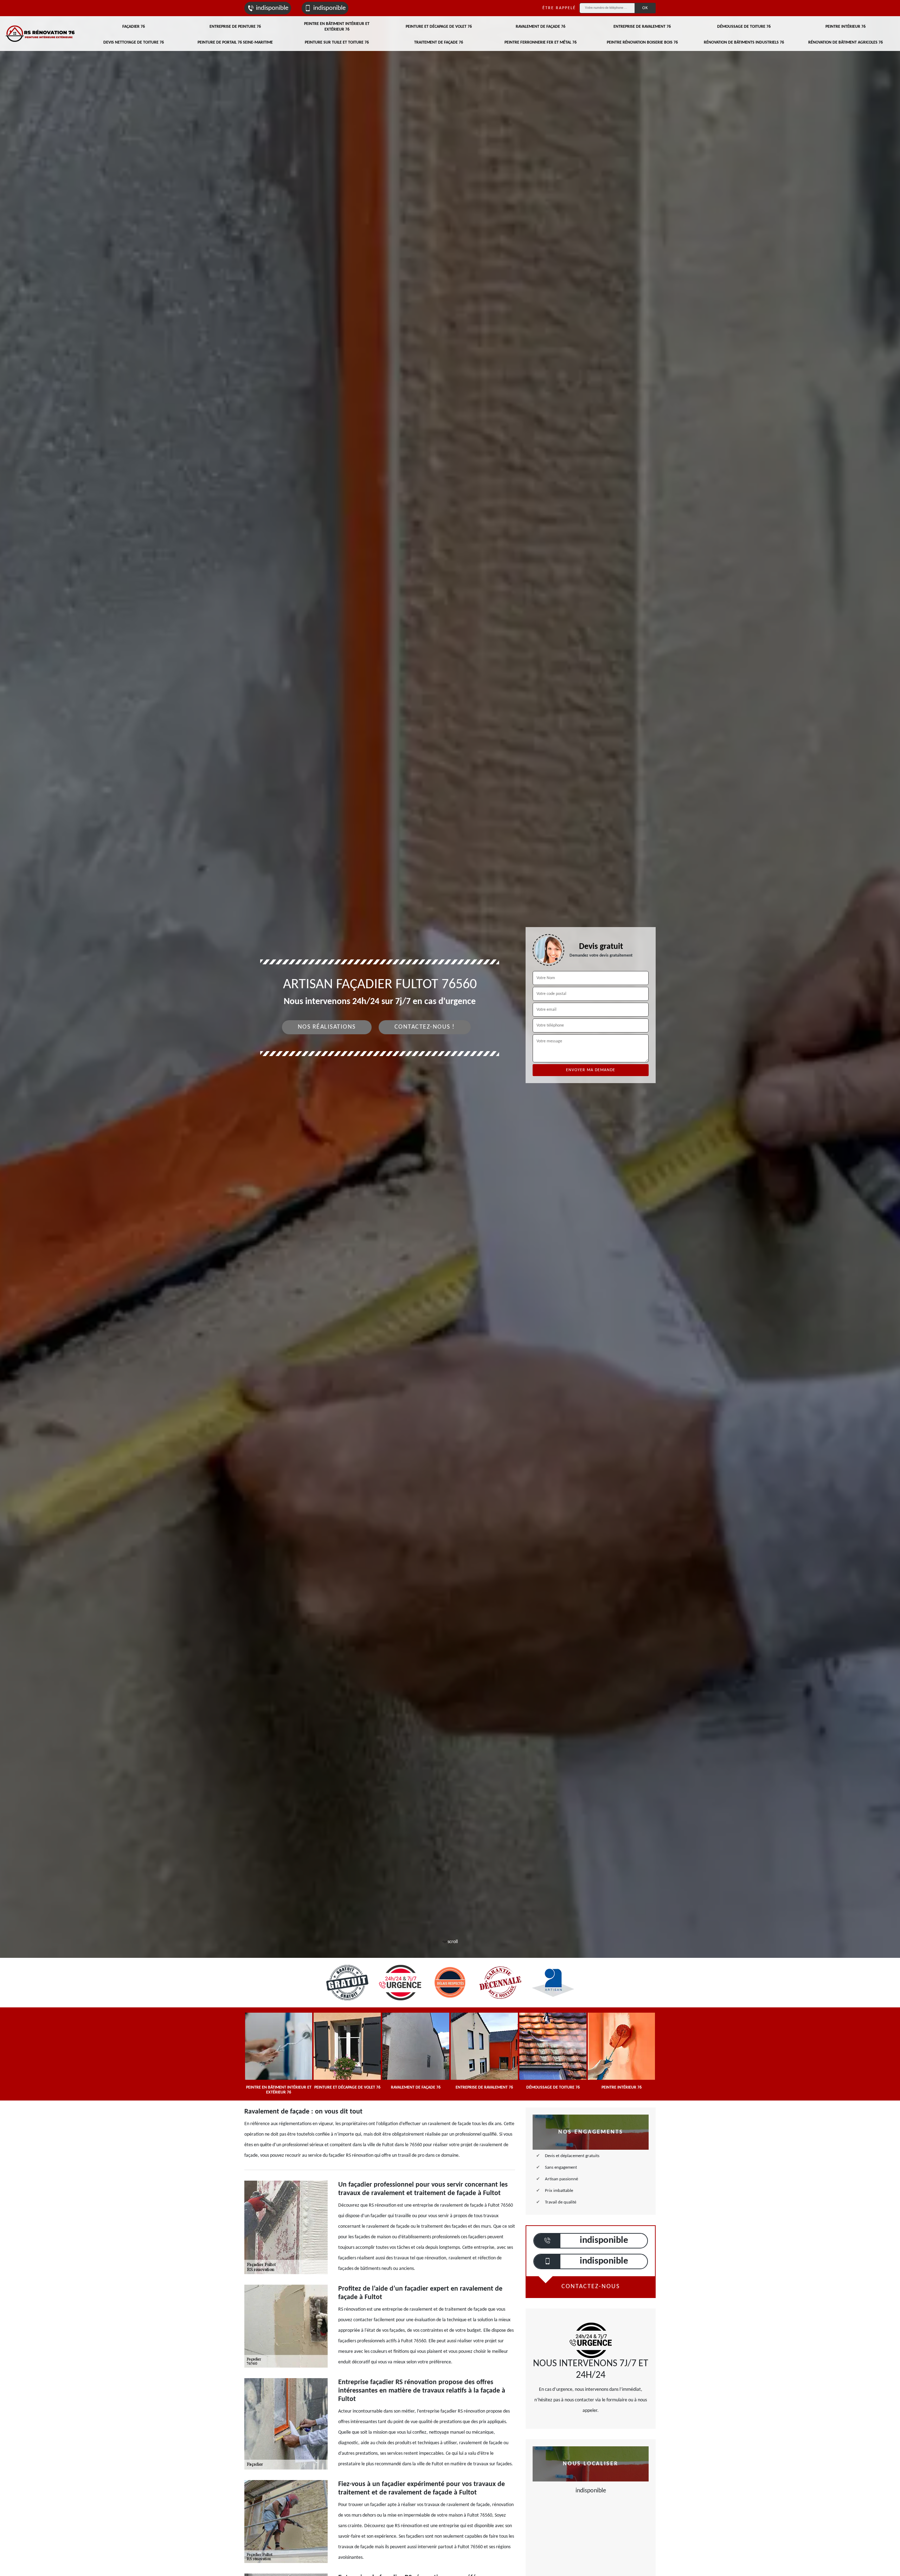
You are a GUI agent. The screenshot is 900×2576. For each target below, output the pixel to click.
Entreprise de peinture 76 (235, 27)
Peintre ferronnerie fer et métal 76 (541, 43)
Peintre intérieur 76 (846, 27)
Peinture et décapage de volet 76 (439, 27)
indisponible (272, 8)
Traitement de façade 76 (439, 43)
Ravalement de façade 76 (541, 27)
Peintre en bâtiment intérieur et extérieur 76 (337, 27)
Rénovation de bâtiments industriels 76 (744, 43)
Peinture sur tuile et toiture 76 (337, 43)
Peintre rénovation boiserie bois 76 (642, 43)
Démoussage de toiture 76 (744, 27)
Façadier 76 (134, 27)
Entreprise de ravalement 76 (642, 27)
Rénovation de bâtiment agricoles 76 (846, 43)
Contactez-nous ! (425, 1027)
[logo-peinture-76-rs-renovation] (40, 34)
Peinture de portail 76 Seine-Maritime (235, 43)
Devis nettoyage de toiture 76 (134, 43)
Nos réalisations (327, 1027)
